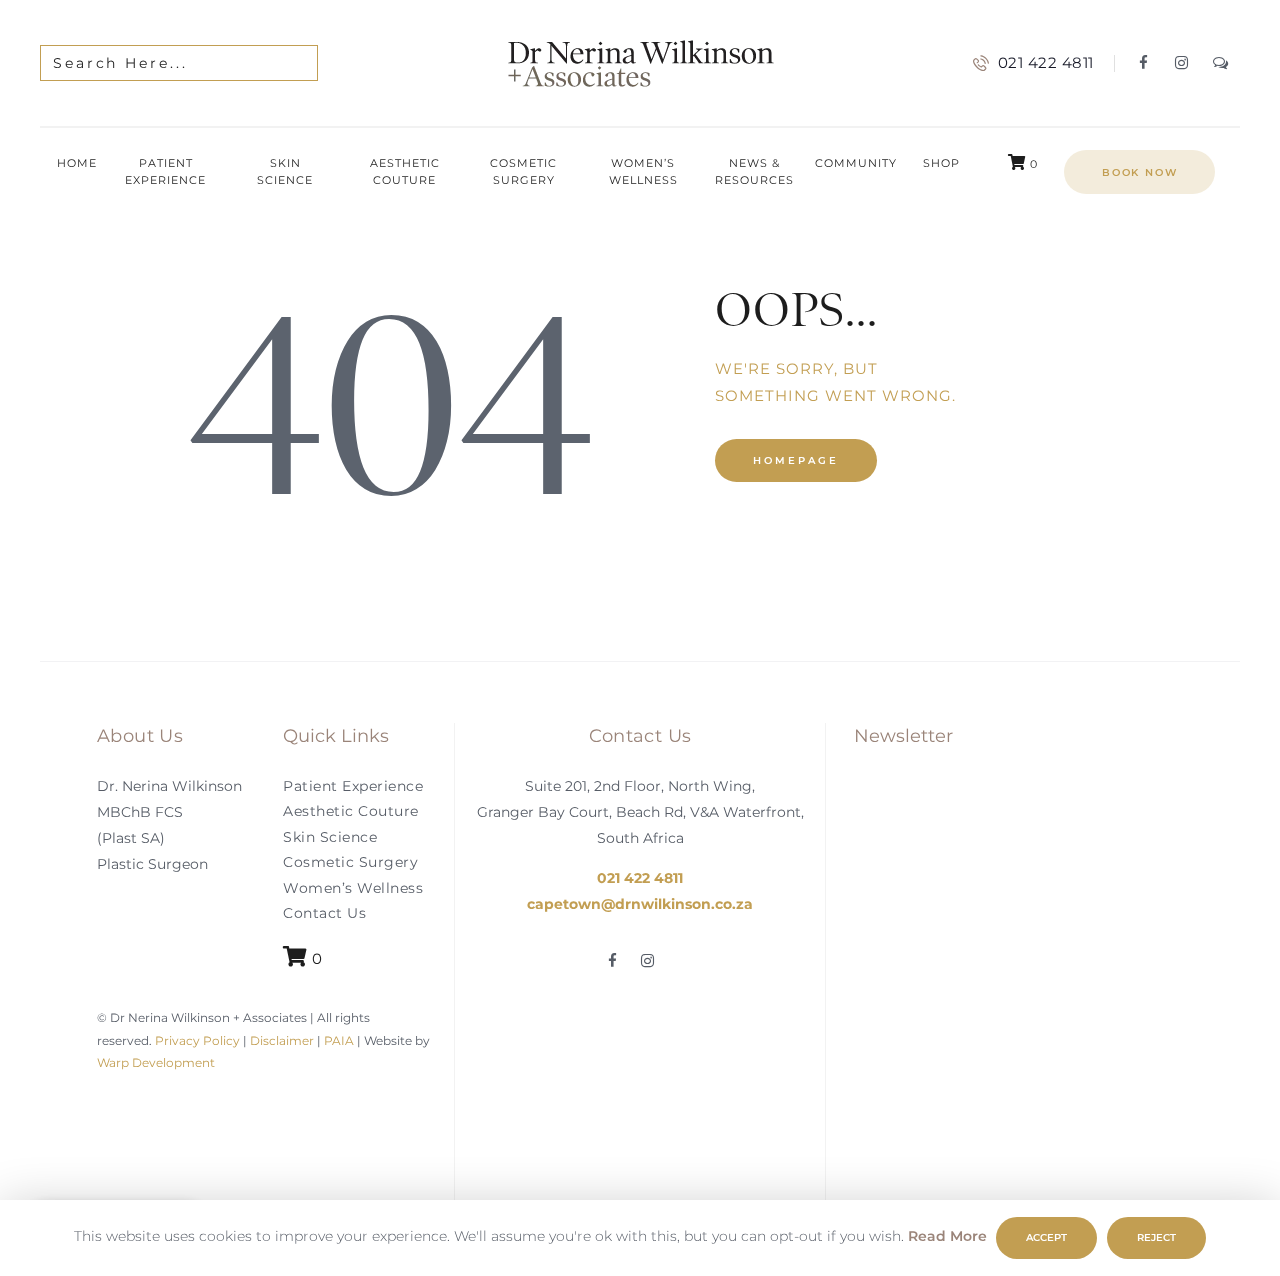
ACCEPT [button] (1046, 1237)
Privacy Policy (196, 1040)
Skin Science (330, 837)
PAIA (339, 1040)
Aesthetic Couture (351, 812)
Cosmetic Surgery (350, 863)
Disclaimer (282, 1040)
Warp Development (156, 1062)
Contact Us (324, 913)
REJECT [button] (1156, 1237)
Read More (947, 1236)
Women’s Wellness (353, 888)
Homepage (796, 460)
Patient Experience (353, 786)
